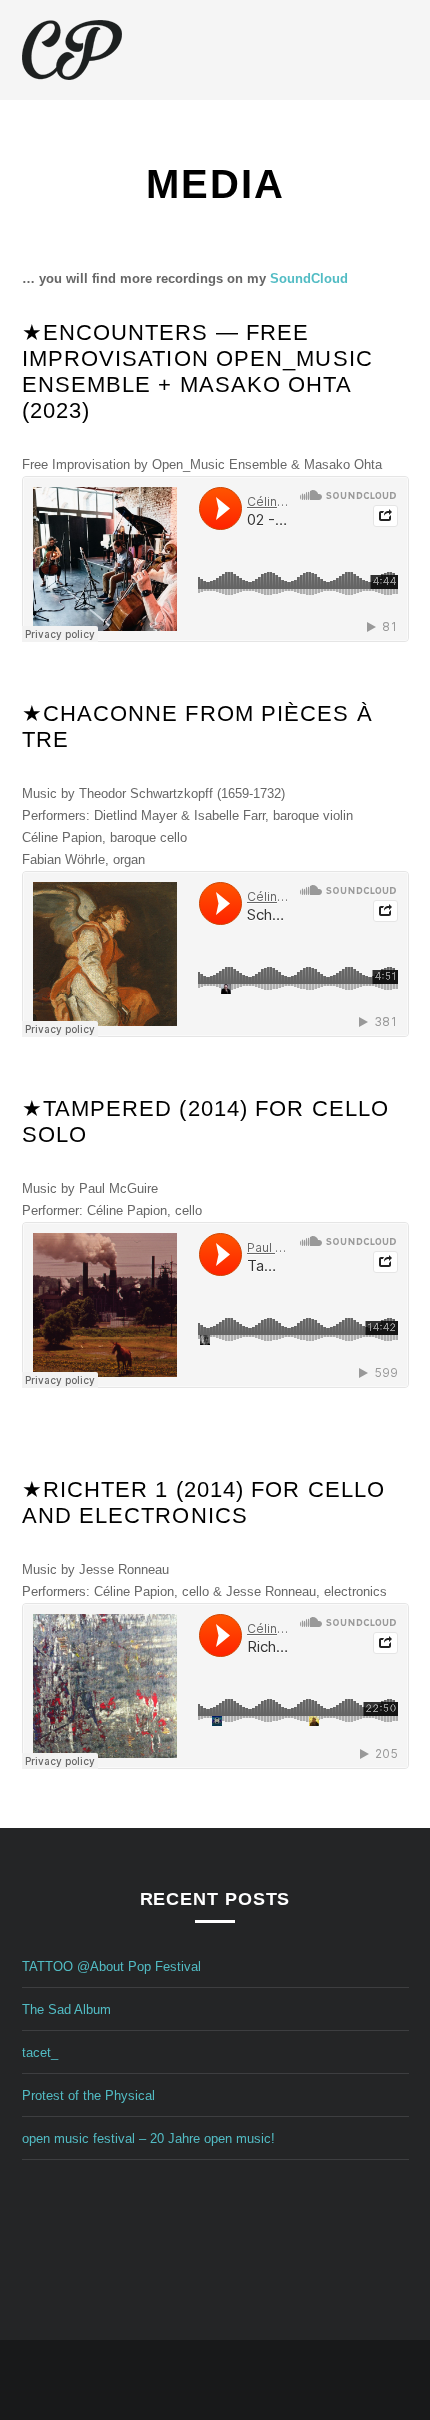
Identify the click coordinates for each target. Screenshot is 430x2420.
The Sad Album (66, 2009)
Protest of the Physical (88, 2095)
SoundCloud (309, 278)
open (399, 50)
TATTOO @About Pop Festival (111, 1966)
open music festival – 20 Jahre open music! (148, 2138)
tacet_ (40, 2052)
